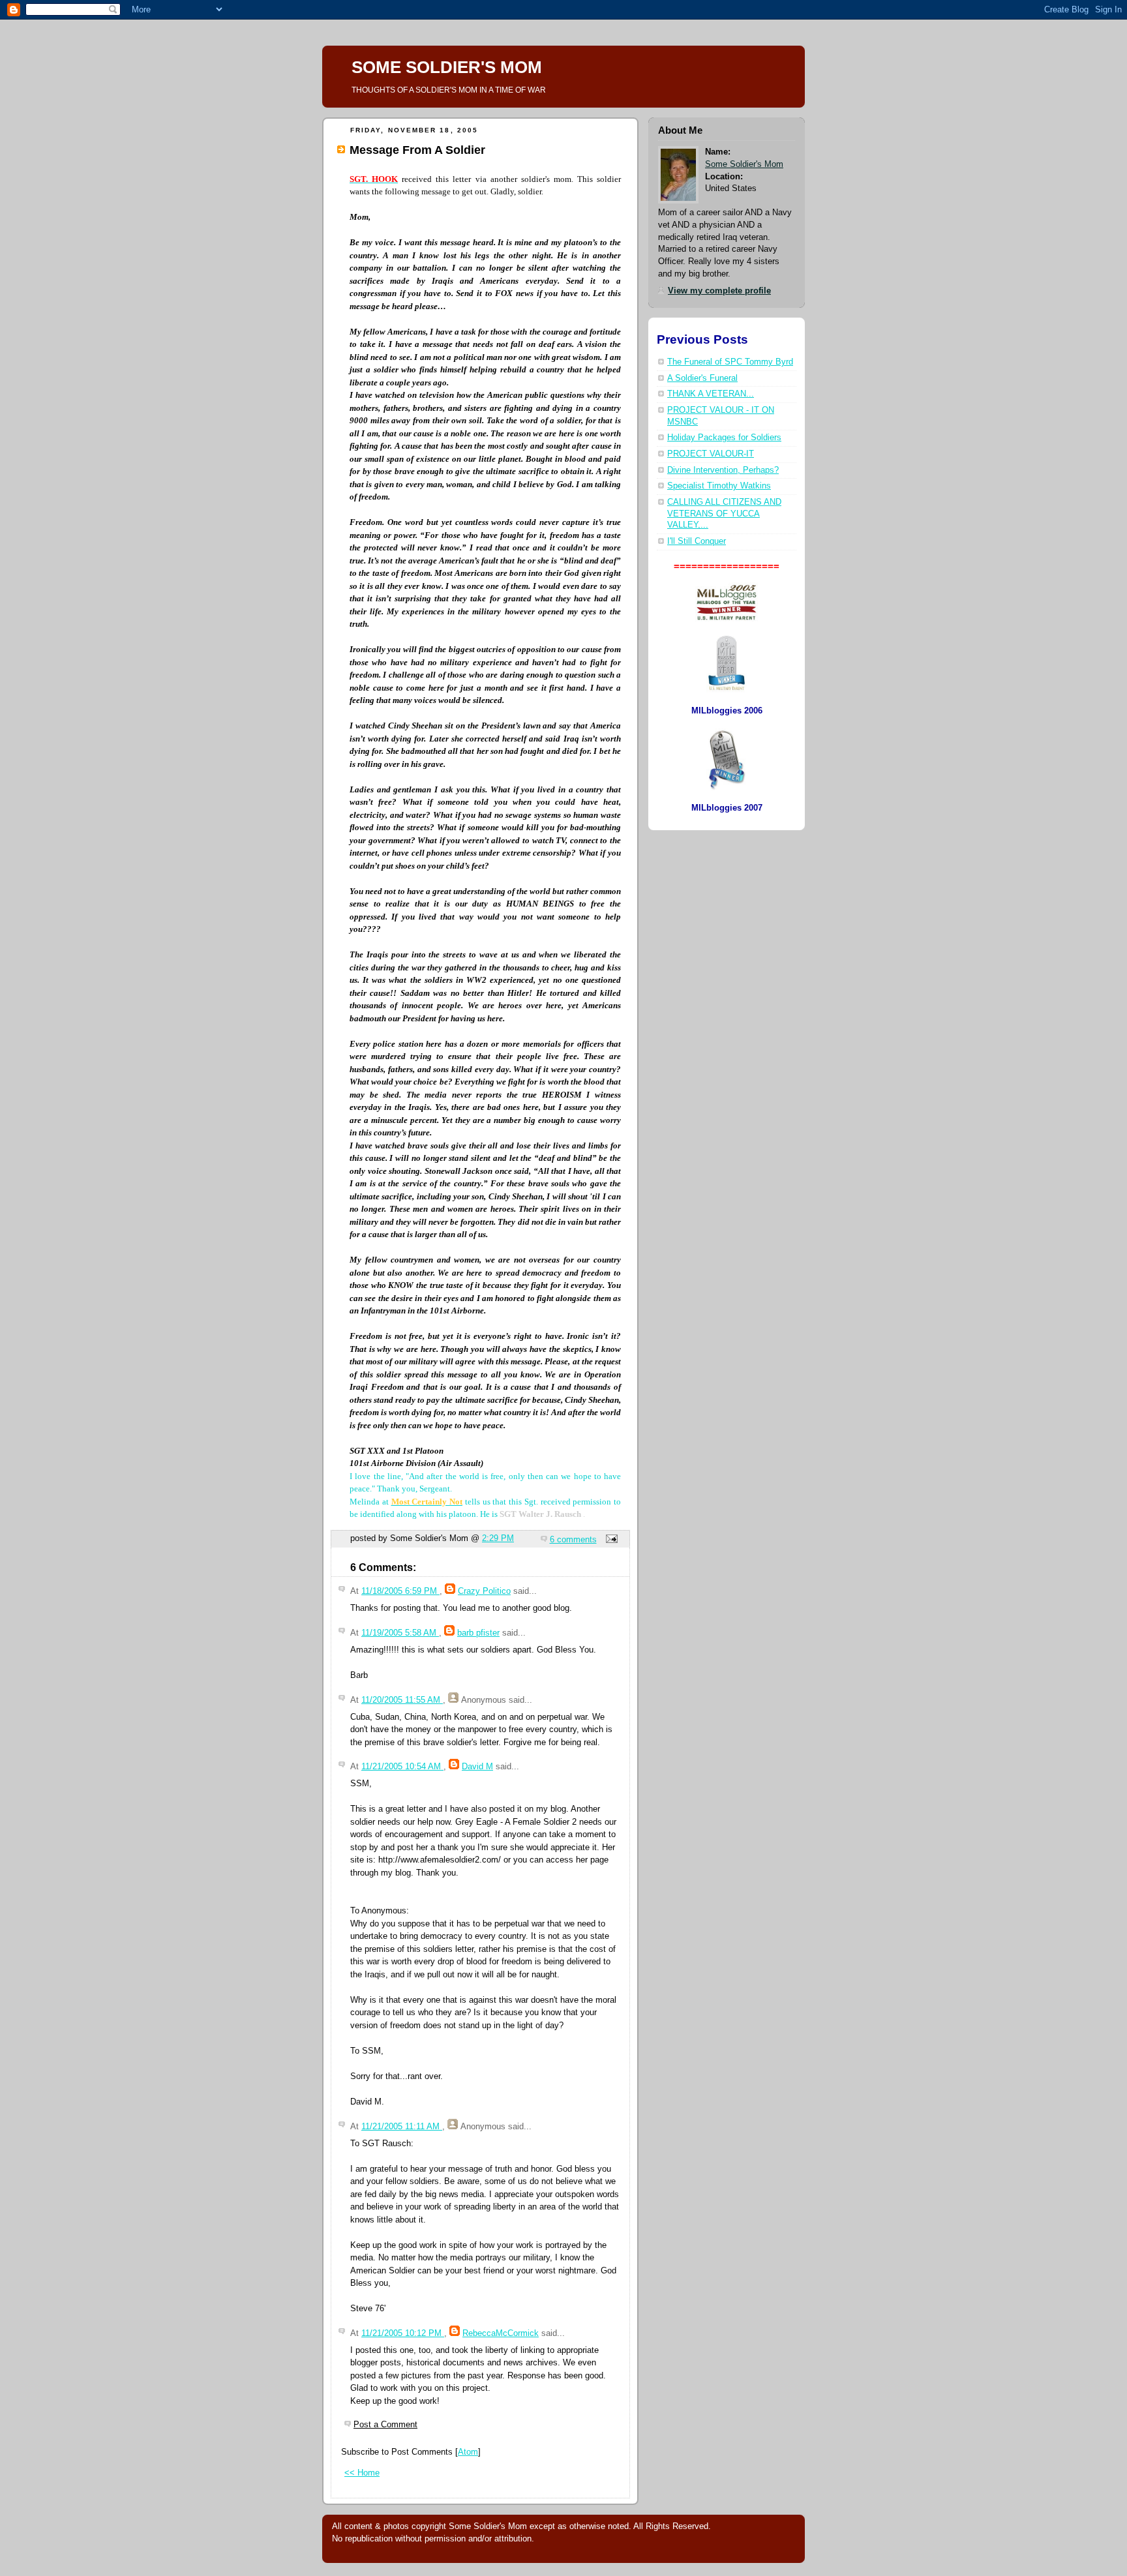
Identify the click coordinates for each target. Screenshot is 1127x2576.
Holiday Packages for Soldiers (724, 438)
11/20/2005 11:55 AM (402, 1700)
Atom (468, 2452)
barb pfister (478, 1633)
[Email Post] (610, 1539)
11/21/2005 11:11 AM (402, 2126)
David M (477, 1766)
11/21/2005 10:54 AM (402, 1766)
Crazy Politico (484, 1591)
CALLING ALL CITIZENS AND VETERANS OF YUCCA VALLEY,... (724, 514)
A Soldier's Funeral (702, 378)
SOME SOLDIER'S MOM (447, 67)
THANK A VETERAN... (711, 394)
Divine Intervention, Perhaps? (723, 470)
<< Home (362, 2473)
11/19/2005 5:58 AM (400, 1633)
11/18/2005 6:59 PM (400, 1591)
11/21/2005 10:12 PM (403, 2333)
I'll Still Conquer (697, 541)
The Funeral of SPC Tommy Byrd (730, 362)
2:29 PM (498, 1538)
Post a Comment (385, 2424)
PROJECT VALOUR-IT (711, 454)
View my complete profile (719, 291)
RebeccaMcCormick (501, 2333)
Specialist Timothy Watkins (719, 486)
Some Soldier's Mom (744, 164)
